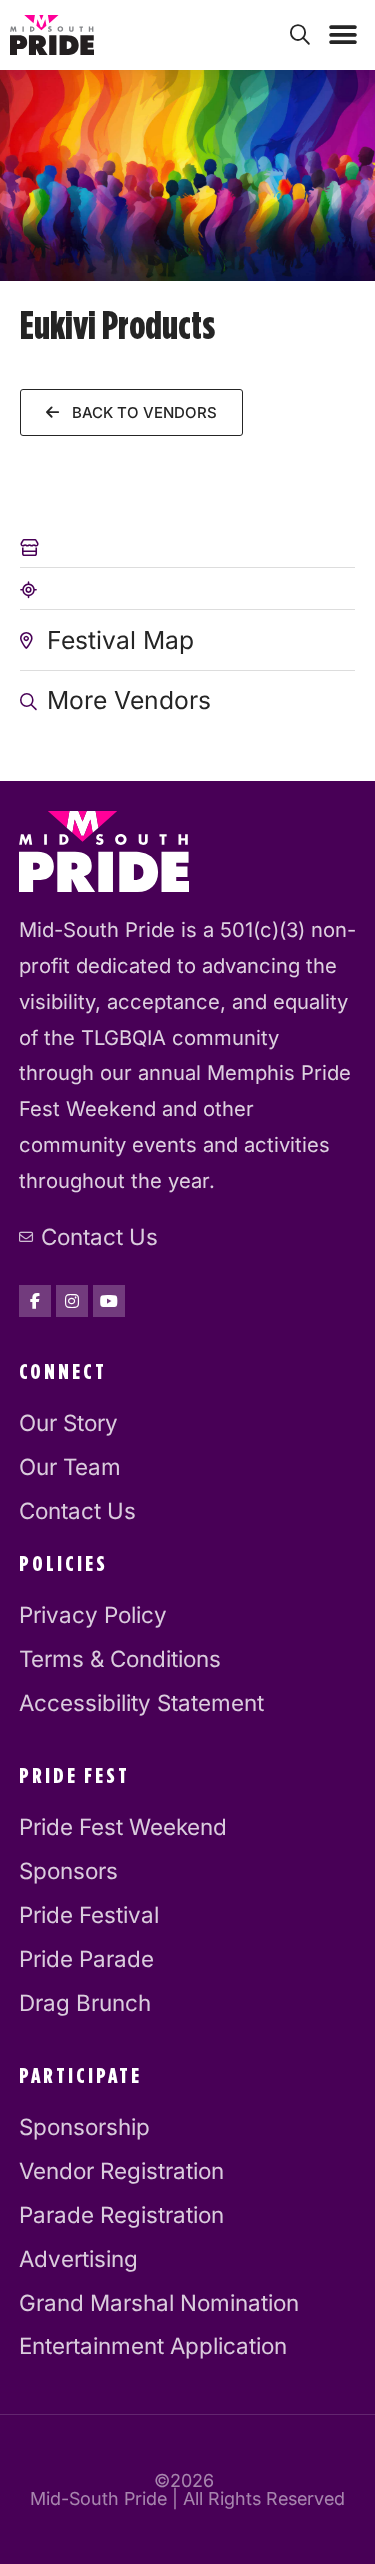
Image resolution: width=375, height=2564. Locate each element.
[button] (342, 35)
